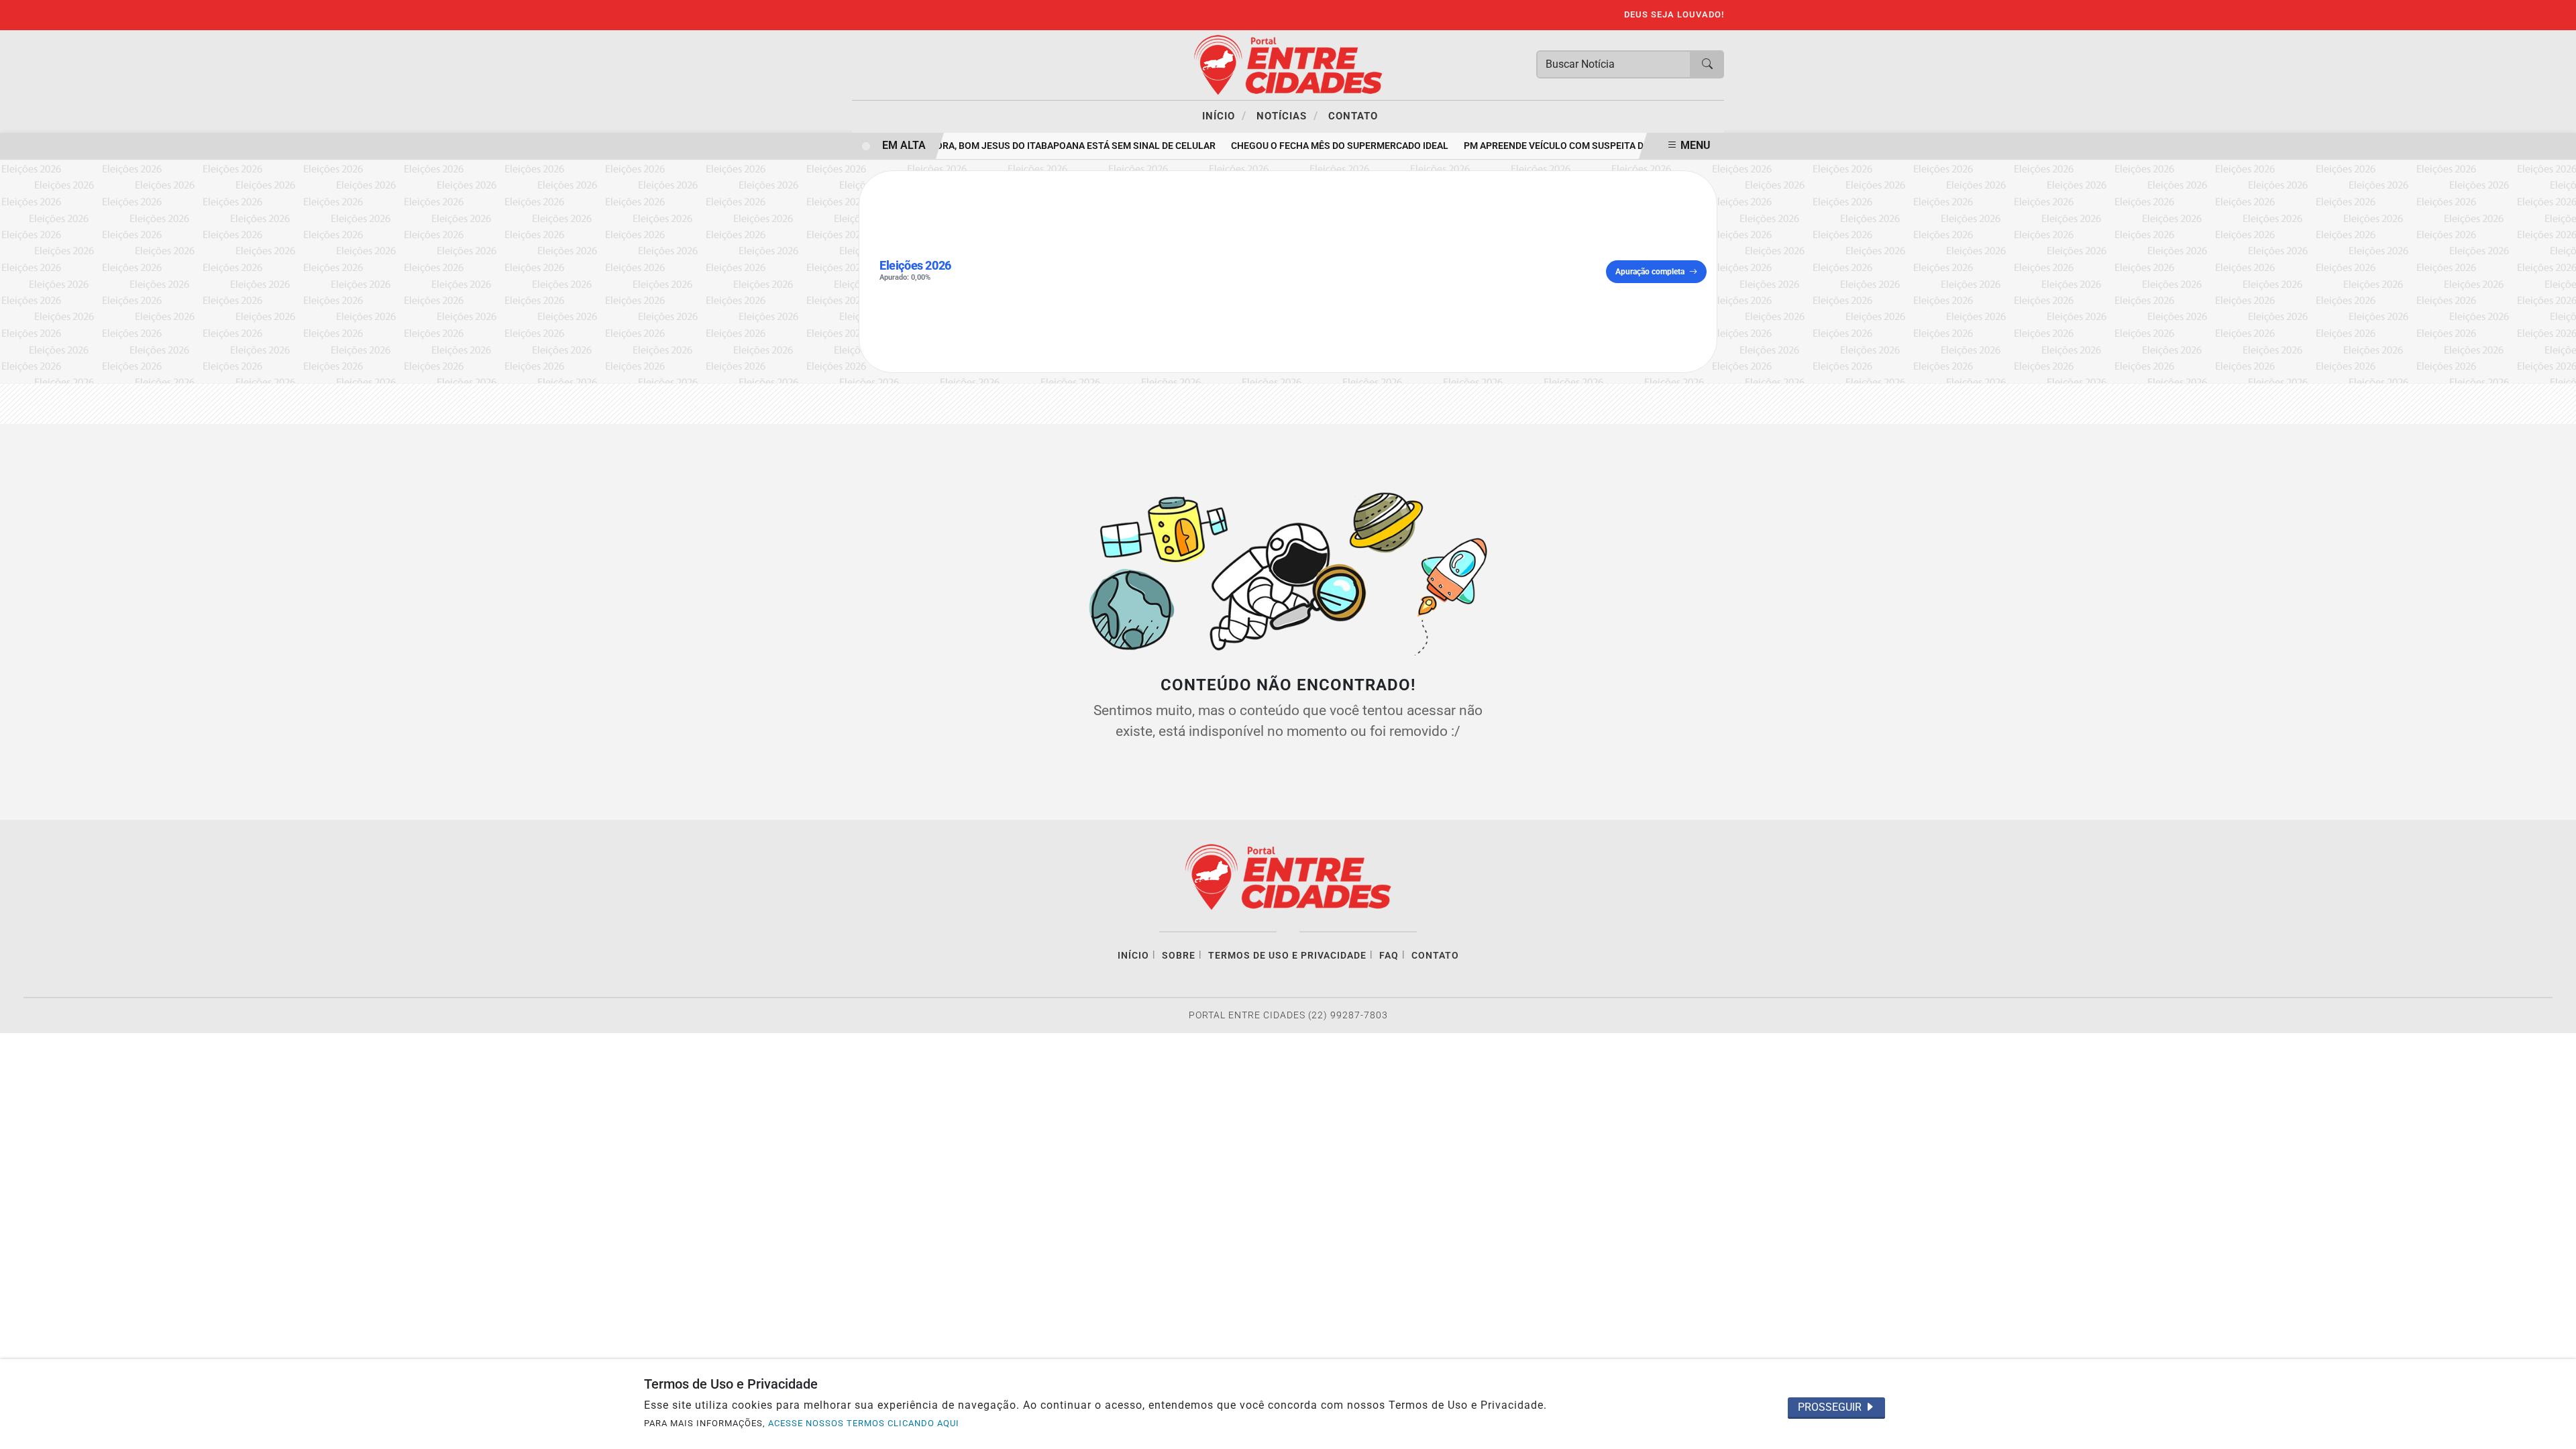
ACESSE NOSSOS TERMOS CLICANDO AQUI (864, 1423)
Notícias (1287, 115)
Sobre (1179, 956)
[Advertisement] (1285, 272)
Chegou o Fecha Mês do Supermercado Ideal (1327, 146)
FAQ (1389, 956)
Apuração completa (1650, 272)
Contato (1353, 116)
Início (1224, 115)
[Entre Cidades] (1288, 64)
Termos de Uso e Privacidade (1287, 956)
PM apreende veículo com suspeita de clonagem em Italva (1594, 146)
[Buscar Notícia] (1707, 64)
